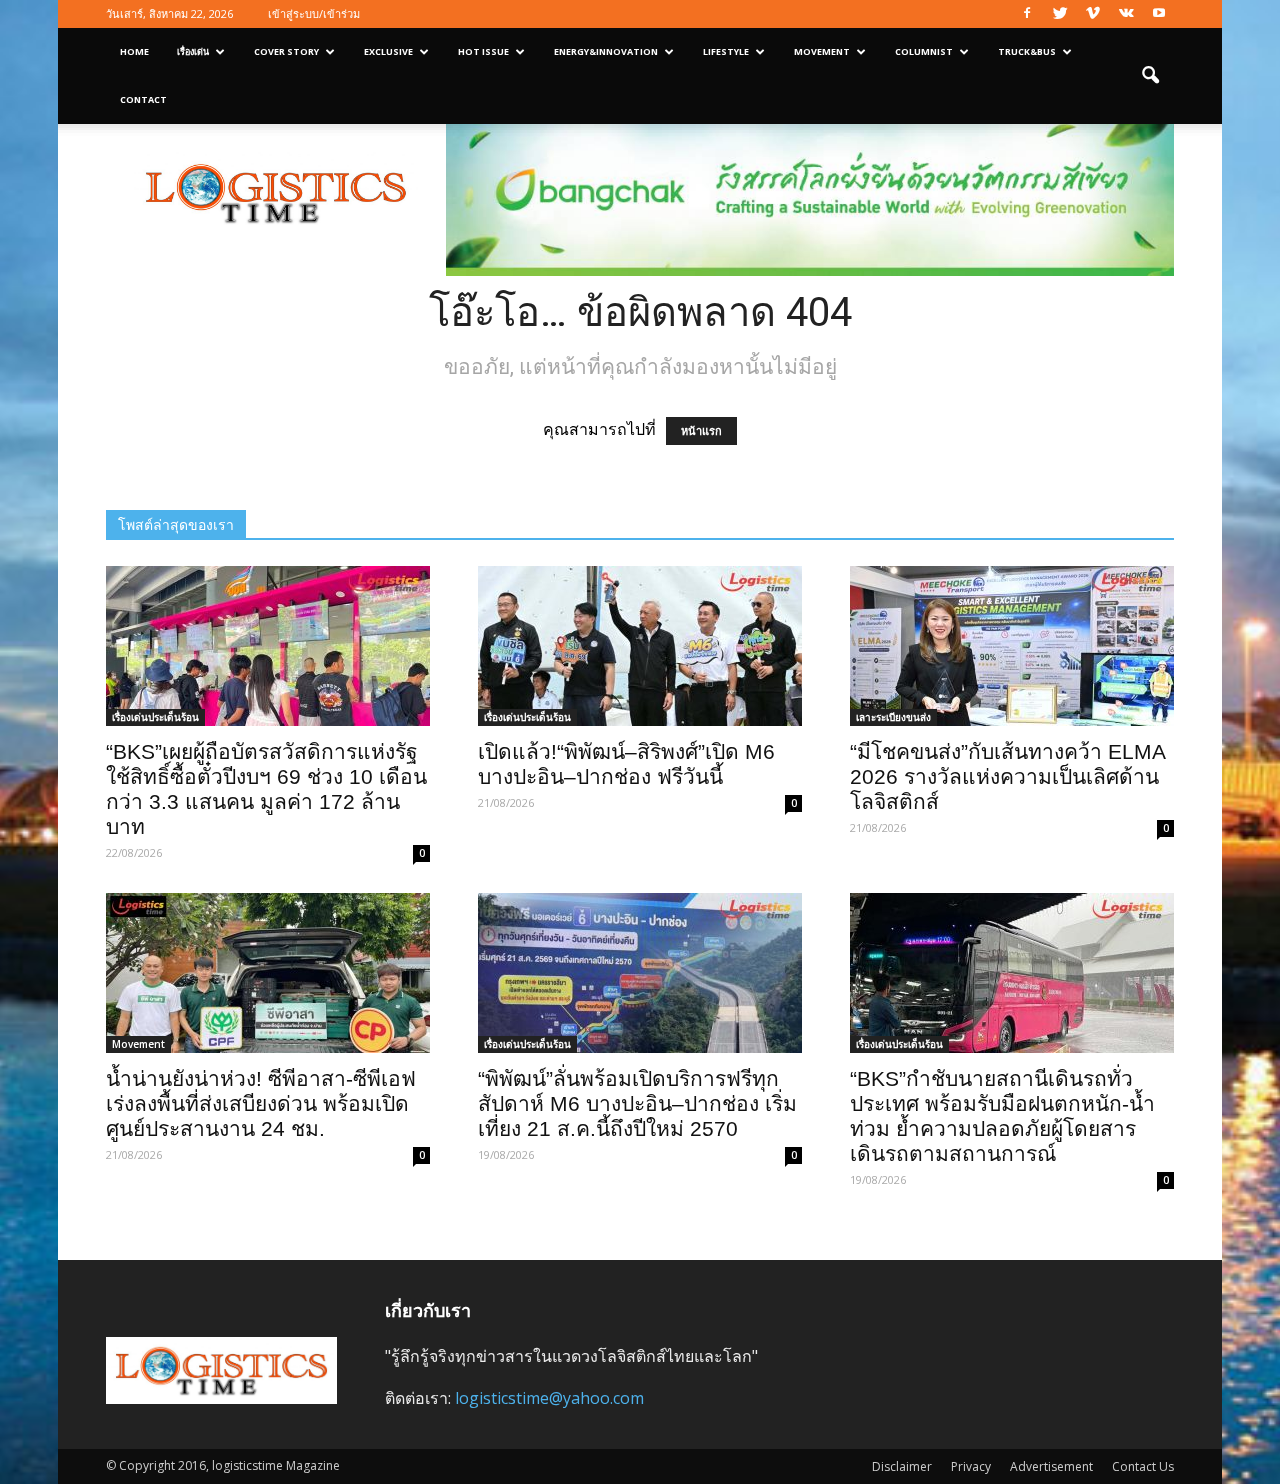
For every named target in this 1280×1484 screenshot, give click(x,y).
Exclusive (388, 51)
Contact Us (1143, 1466)
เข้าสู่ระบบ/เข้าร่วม (314, 13)
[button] (1150, 76)
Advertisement (1051, 1466)
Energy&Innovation (606, 51)
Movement (822, 51)
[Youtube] (1159, 14)
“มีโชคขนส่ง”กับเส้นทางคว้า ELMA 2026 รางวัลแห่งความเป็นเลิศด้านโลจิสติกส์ (1007, 776)
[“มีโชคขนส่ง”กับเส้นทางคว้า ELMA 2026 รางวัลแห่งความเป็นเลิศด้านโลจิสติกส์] (1012, 646)
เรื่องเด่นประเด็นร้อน (155, 717)
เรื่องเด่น (193, 51)
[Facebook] (1027, 14)
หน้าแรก (701, 431)
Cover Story (286, 51)
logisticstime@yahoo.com (549, 1398)
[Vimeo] (1093, 14)
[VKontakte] (1126, 14)
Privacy (971, 1466)
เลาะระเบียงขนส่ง (893, 717)
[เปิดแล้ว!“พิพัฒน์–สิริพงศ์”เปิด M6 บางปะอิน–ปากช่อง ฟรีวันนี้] (640, 646)
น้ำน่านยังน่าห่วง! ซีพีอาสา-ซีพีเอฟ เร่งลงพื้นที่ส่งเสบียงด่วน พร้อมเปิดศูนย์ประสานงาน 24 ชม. (261, 1103)
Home (134, 51)
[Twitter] (1060, 14)
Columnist (924, 51)
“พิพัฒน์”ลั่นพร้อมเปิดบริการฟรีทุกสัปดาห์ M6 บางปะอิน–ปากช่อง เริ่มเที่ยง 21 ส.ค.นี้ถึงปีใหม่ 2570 (637, 1103)
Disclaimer (902, 1466)
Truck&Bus (1027, 51)
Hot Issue (483, 51)
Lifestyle (726, 51)
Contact (143, 99)
